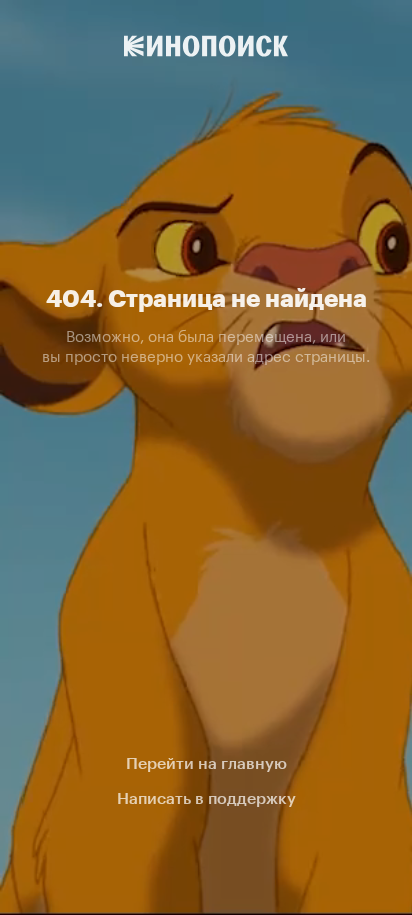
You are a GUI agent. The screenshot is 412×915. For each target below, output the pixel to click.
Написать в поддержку (206, 798)
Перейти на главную (206, 763)
